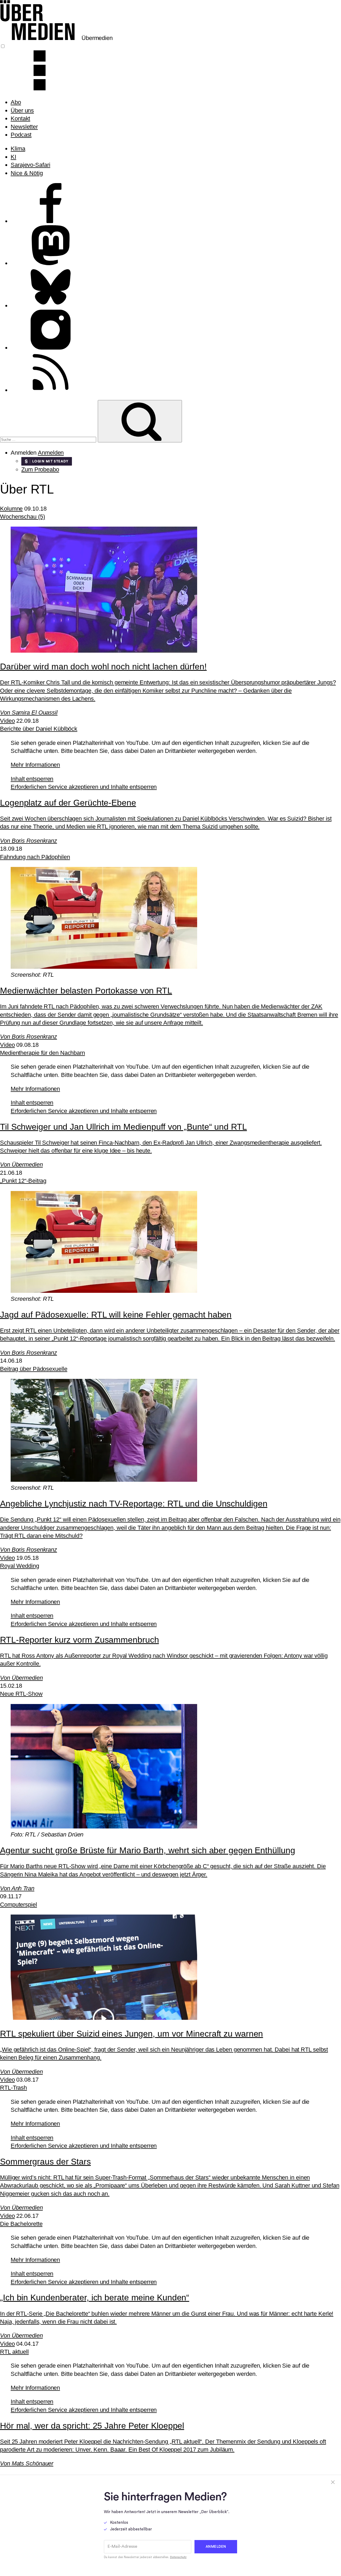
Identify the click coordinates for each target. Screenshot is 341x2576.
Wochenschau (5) (23, 517)
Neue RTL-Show (21, 1694)
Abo (16, 102)
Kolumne (11, 509)
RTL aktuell (14, 2352)
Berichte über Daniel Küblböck (39, 729)
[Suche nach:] (49, 439)
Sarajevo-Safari (31, 165)
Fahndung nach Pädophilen (35, 857)
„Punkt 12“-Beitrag (23, 1181)
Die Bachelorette (21, 2224)
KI (13, 157)
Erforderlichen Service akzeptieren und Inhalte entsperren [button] (84, 787)
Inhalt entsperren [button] (32, 779)
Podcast (21, 135)
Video (7, 721)
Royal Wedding (20, 1566)
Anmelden (51, 453)
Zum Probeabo (40, 469)
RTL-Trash (13, 2088)
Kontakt (20, 118)
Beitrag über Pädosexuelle (34, 1369)
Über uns (22, 110)
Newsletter (24, 127)
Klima (18, 149)
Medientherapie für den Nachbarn (42, 1053)
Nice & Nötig (27, 173)
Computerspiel (19, 1905)
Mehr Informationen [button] (35, 765)
